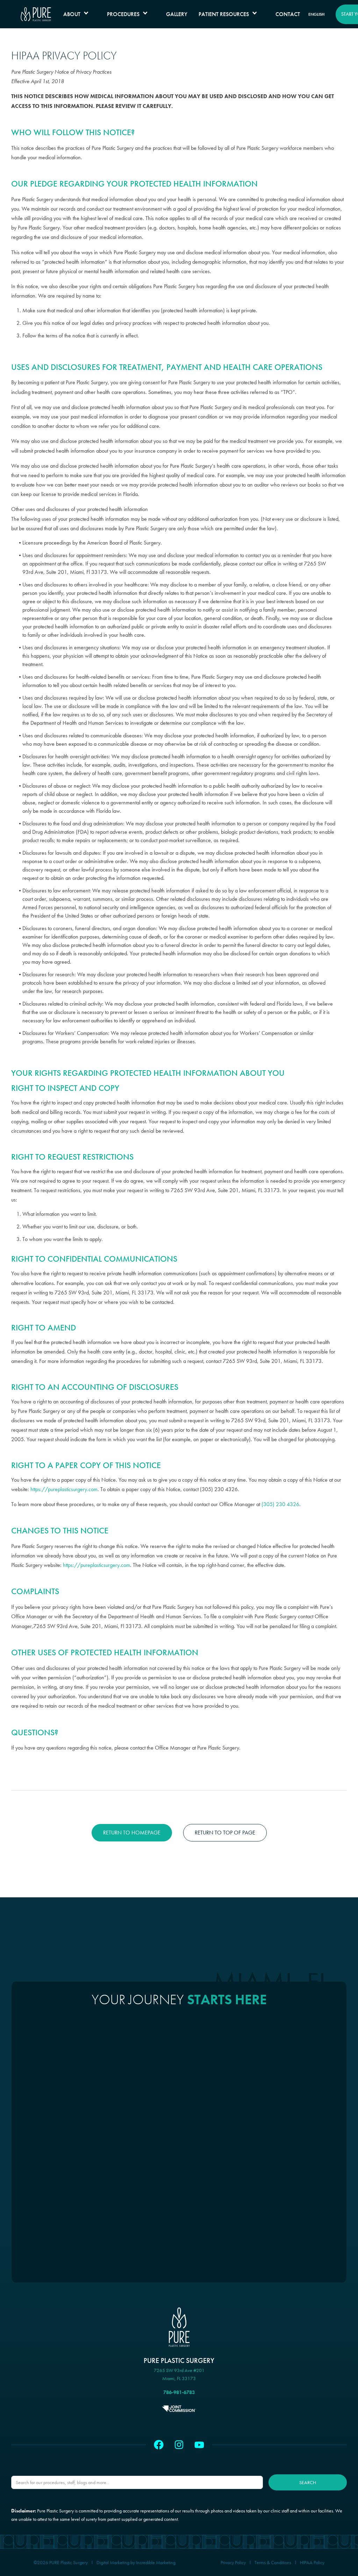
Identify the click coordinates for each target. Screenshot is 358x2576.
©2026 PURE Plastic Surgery (61, 2562)
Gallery (177, 14)
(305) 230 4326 (280, 1504)
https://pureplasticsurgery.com (64, 1489)
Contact (288, 14)
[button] (80, 14)
